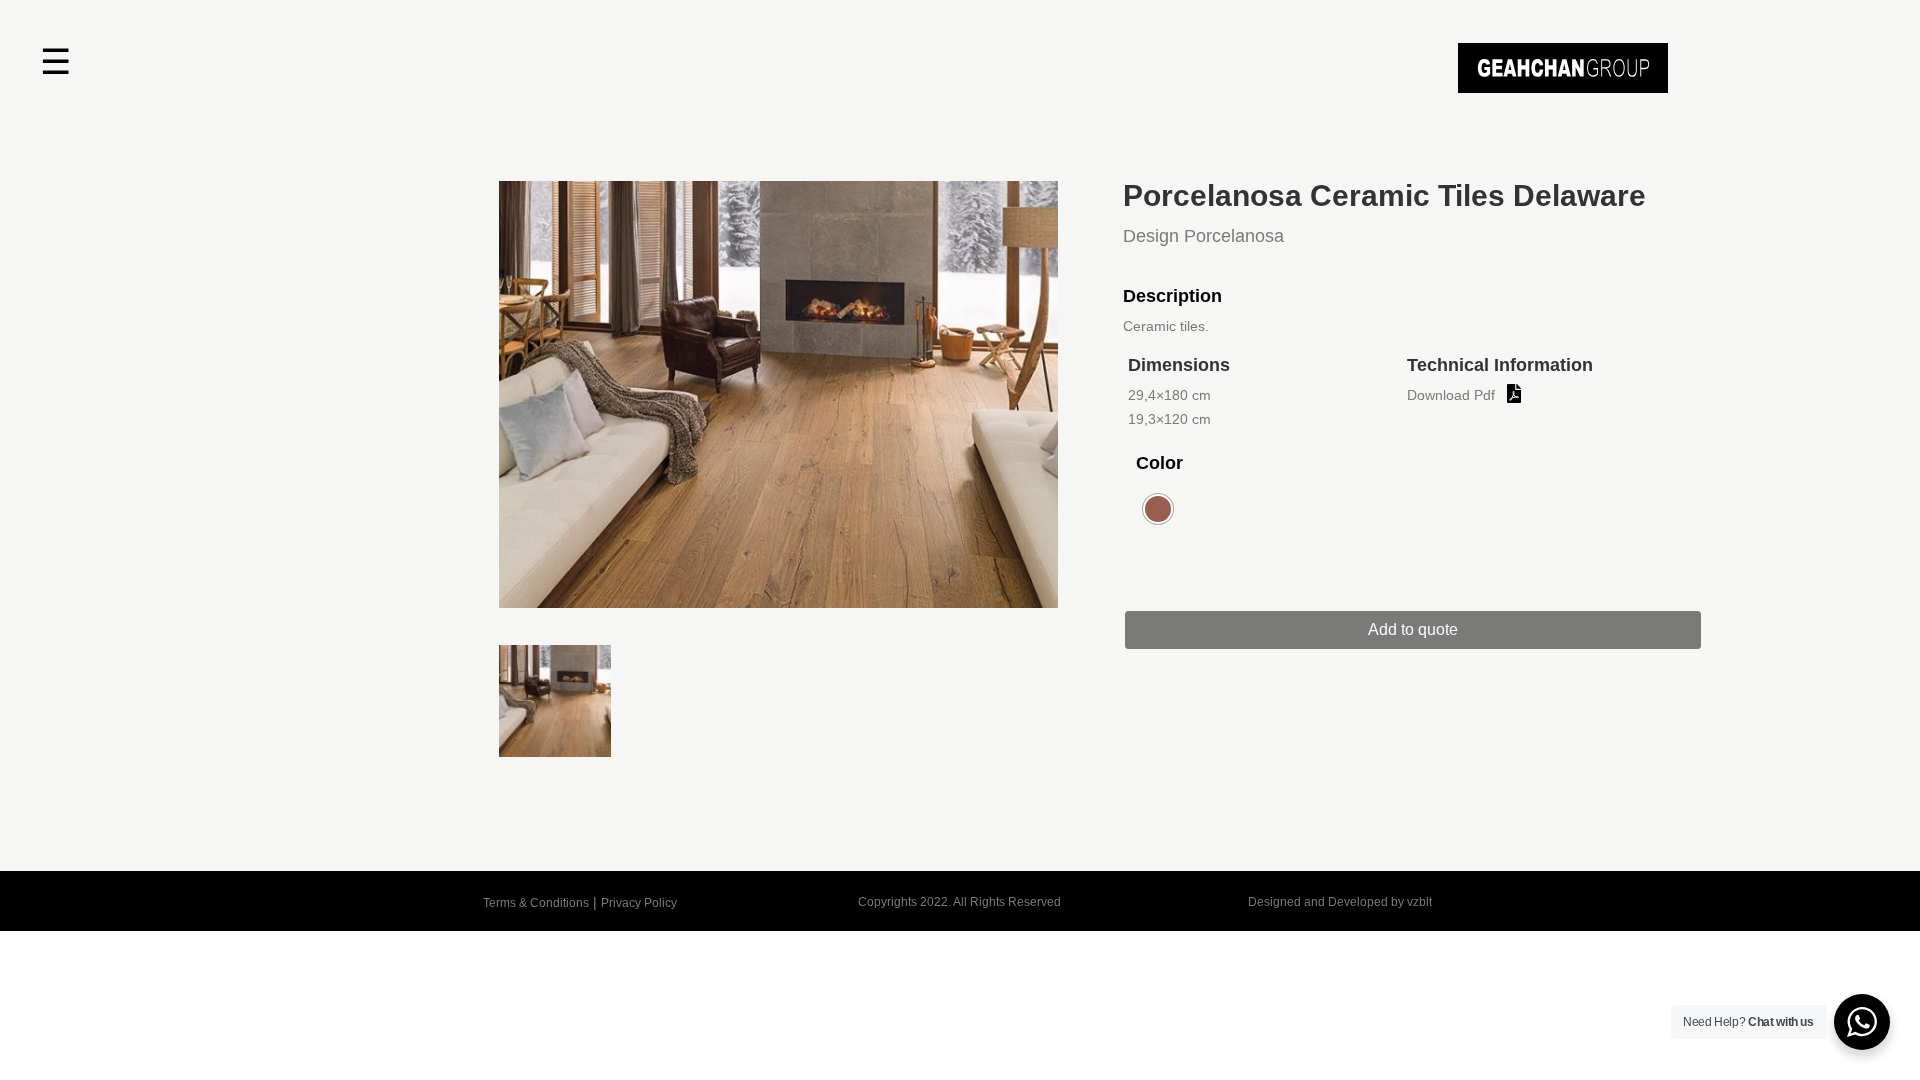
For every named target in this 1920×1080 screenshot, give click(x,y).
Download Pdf (1451, 395)
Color (1159, 463)
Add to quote (1413, 629)
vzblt (1419, 902)
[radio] (1158, 509)
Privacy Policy (639, 903)
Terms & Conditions (536, 903)
